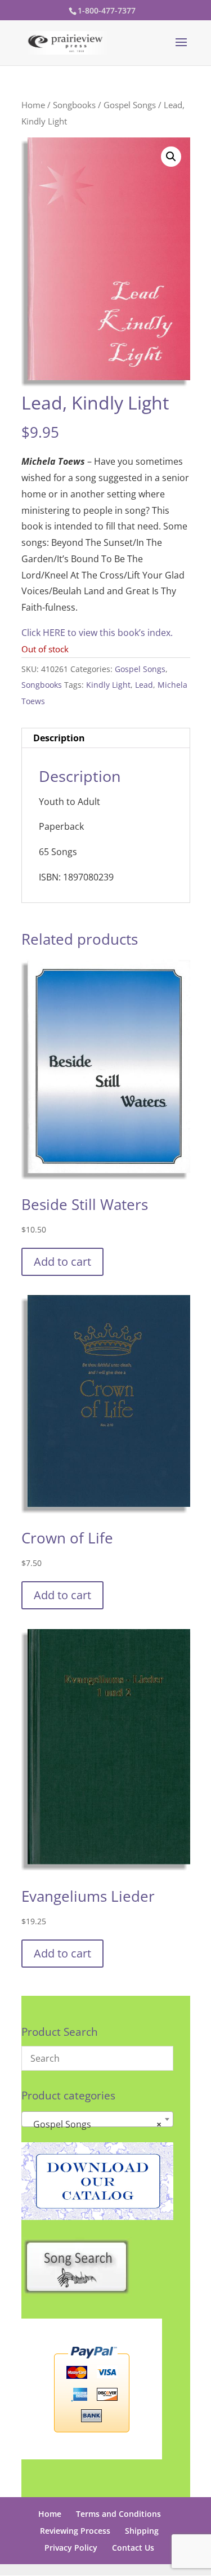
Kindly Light (108, 685)
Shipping (142, 2531)
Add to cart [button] (62, 1262)
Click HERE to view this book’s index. (97, 633)
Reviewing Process (75, 2531)
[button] (171, 157)
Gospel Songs (130, 105)
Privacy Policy (71, 2548)
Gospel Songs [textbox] (94, 2124)
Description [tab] (59, 738)
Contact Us (133, 2548)
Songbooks (74, 105)
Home (33, 105)
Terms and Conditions (118, 2514)
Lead (144, 685)
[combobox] (97, 2119)
